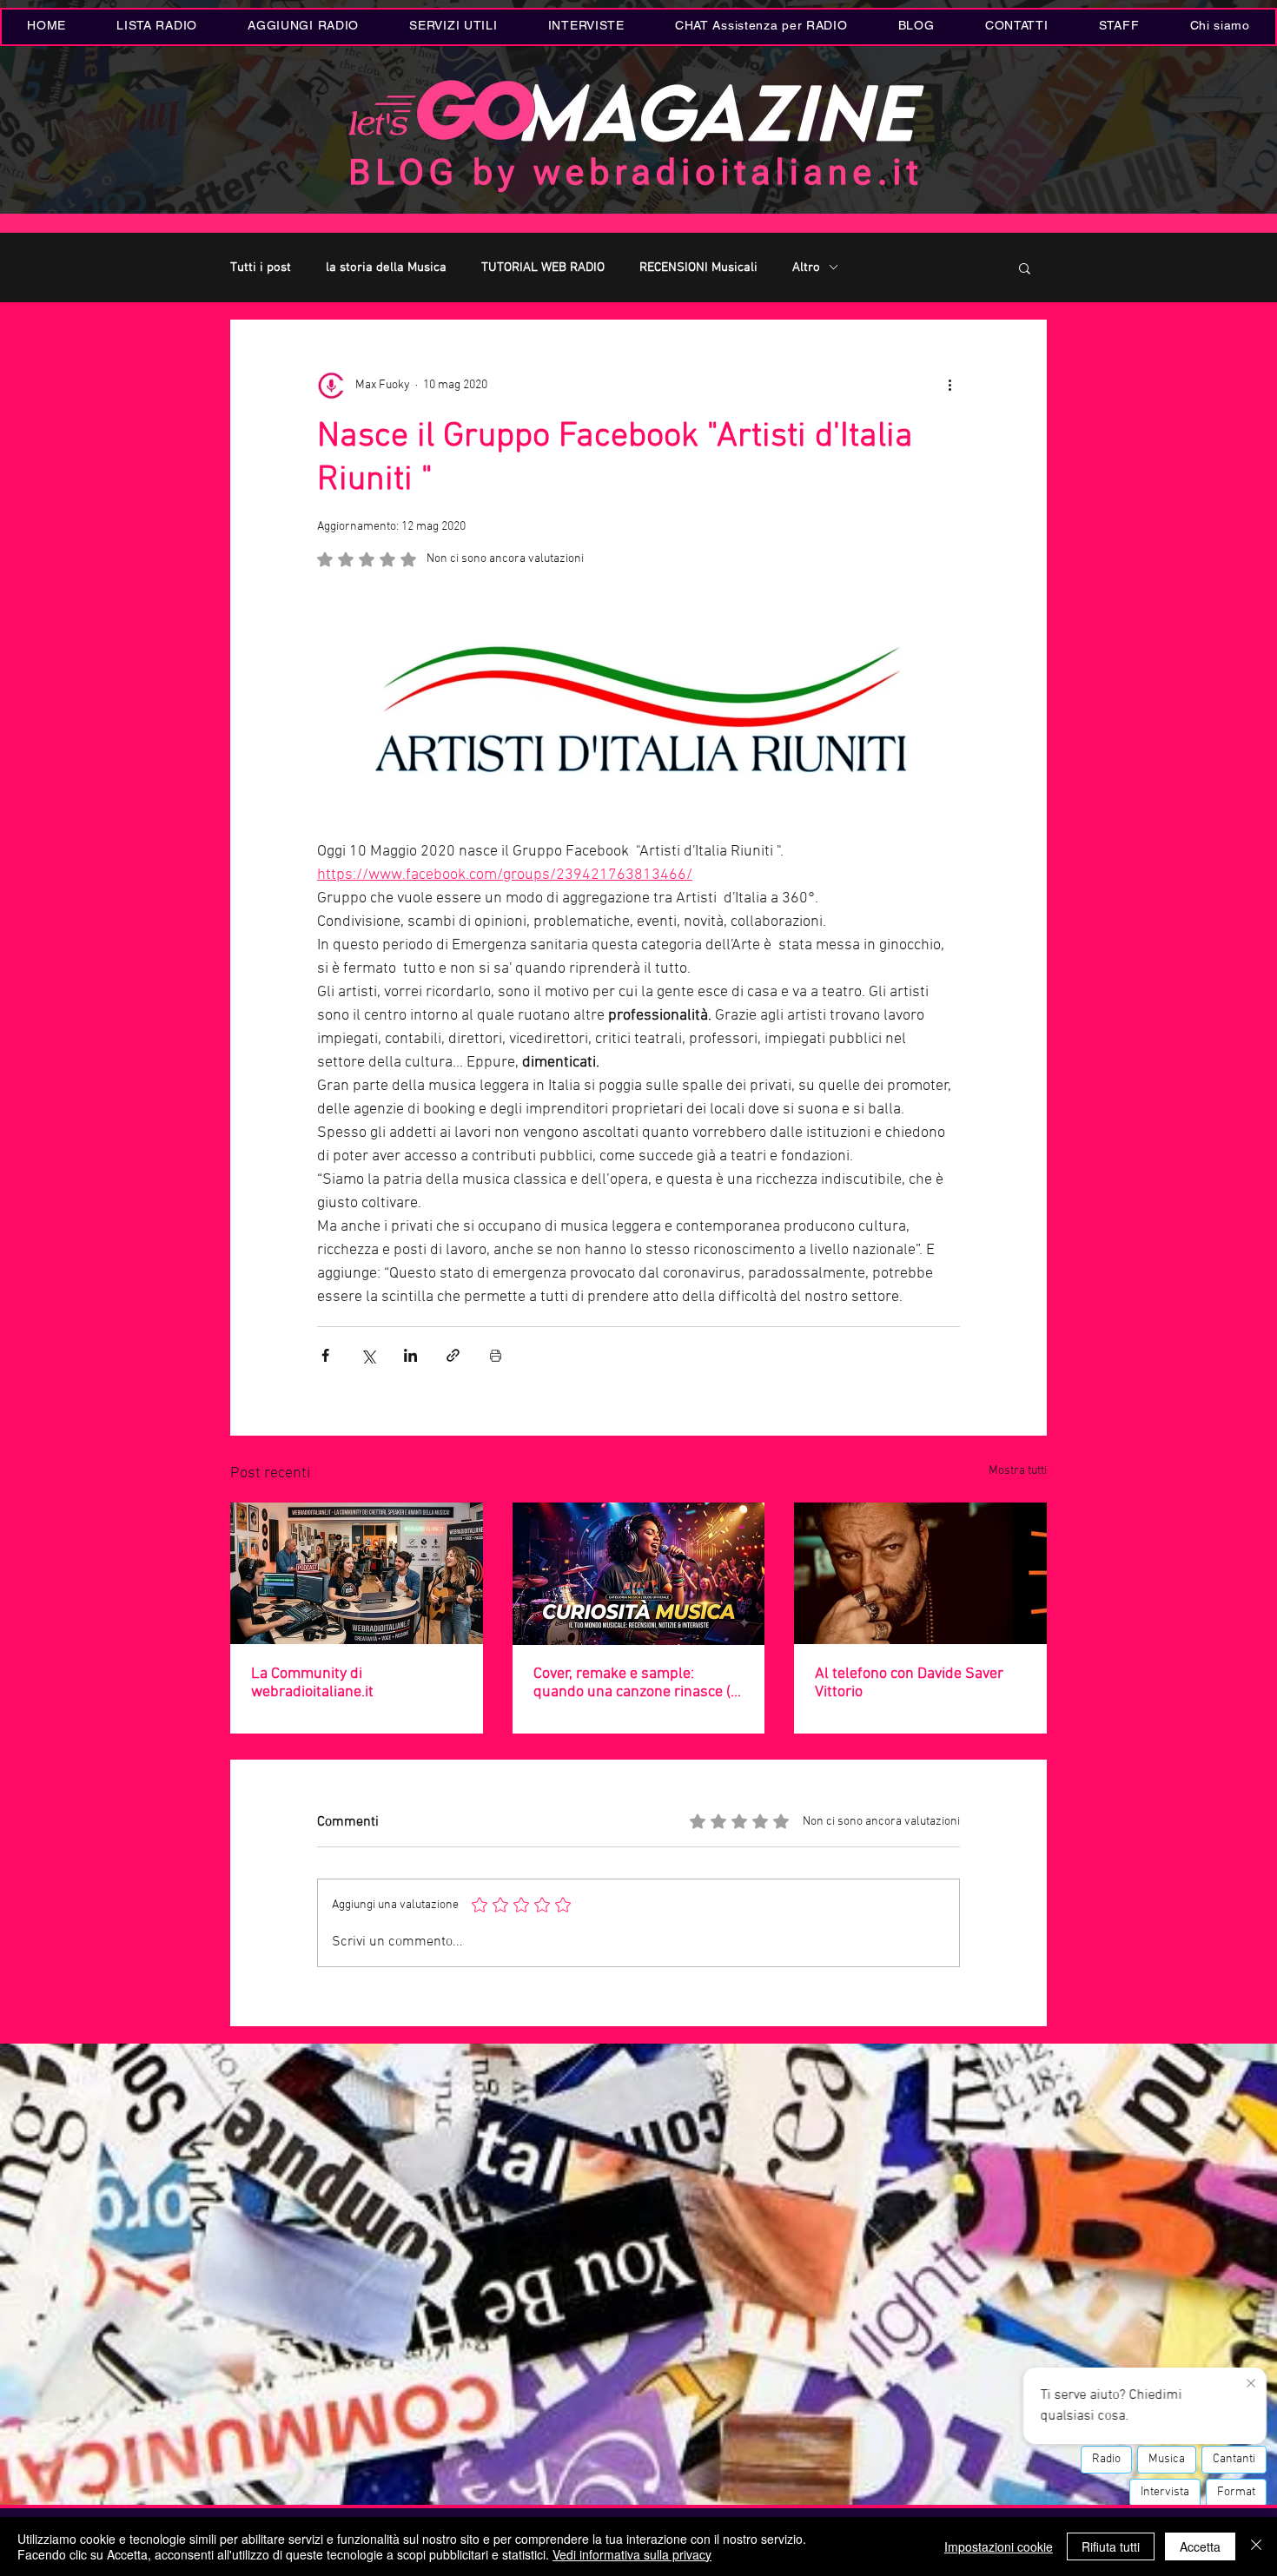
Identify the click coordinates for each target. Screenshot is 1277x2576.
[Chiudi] (1256, 2546)
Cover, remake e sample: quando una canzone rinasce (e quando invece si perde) (636, 1683)
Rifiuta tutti (1111, 2546)
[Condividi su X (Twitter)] (368, 1355)
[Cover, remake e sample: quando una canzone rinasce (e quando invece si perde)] (639, 1574)
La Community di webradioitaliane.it (312, 1683)
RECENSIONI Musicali (698, 268)
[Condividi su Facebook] (325, 1355)
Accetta (1200, 2546)
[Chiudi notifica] (1251, 2384)
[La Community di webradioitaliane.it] (357, 1573)
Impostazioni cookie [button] (999, 2546)
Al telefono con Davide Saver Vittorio (909, 1683)
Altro (806, 268)
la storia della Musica (386, 268)
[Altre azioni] (949, 386)
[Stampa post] (496, 1355)
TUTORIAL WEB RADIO (543, 268)
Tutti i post (261, 268)
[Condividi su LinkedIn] (410, 1355)
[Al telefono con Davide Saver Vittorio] (920, 1573)
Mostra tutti (1018, 1471)
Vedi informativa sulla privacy (632, 2554)
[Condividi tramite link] (453, 1355)
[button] (453, 27)
